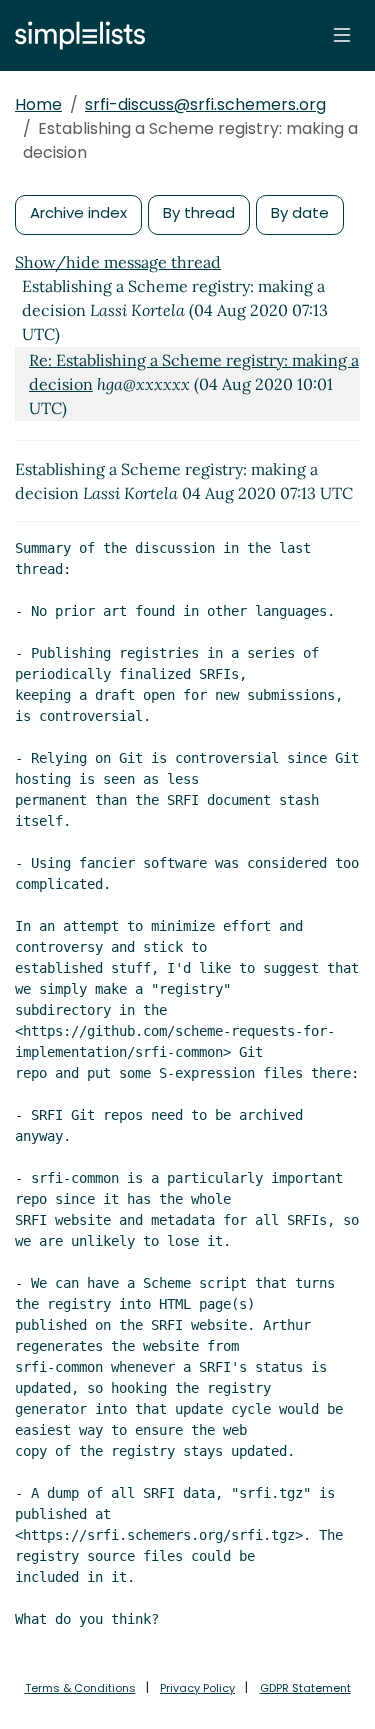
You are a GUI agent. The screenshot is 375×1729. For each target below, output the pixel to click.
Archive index (78, 212)
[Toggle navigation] (342, 35)
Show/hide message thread (118, 262)
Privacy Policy (197, 1688)
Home (38, 104)
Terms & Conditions (80, 1688)
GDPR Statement (305, 1688)
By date (300, 212)
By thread (199, 212)
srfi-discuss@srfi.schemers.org (205, 104)
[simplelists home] (75, 35)
